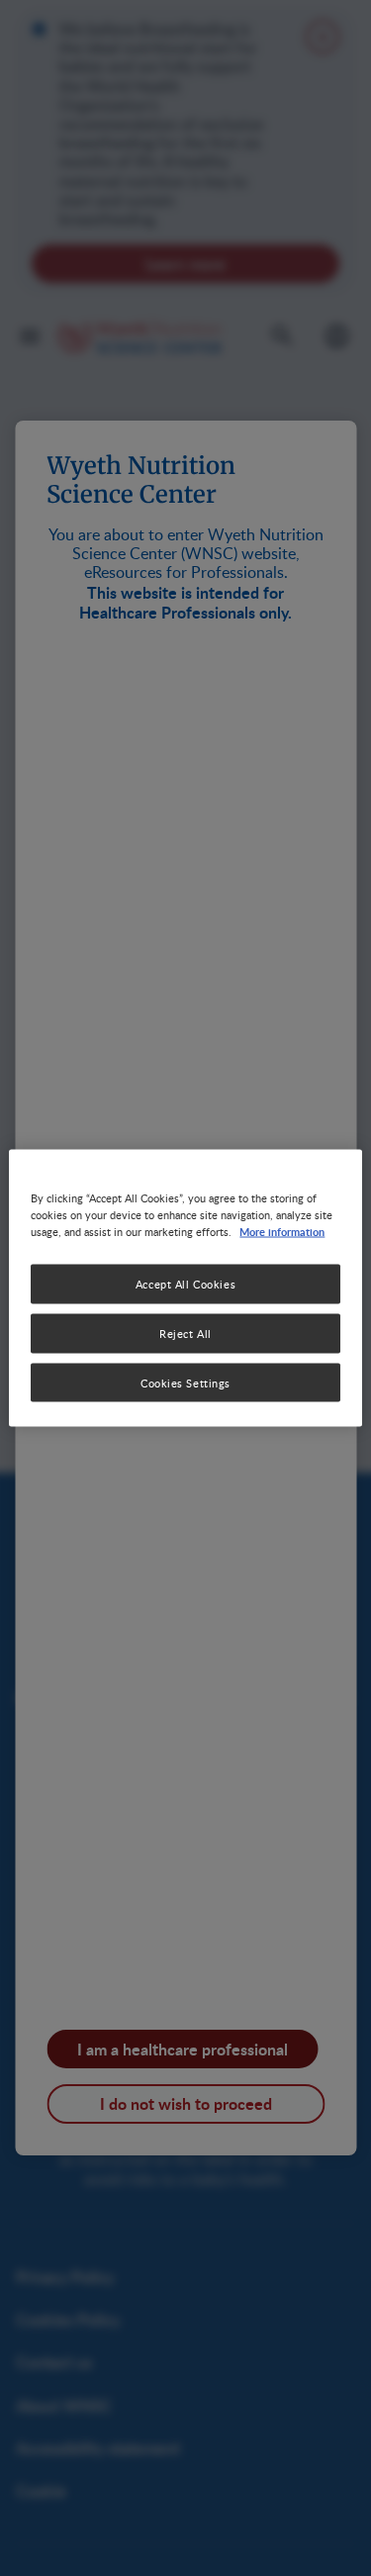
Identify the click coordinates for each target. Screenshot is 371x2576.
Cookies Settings (185, 1382)
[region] (185, 1288)
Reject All (185, 1333)
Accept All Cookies (185, 1283)
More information (282, 1230)
